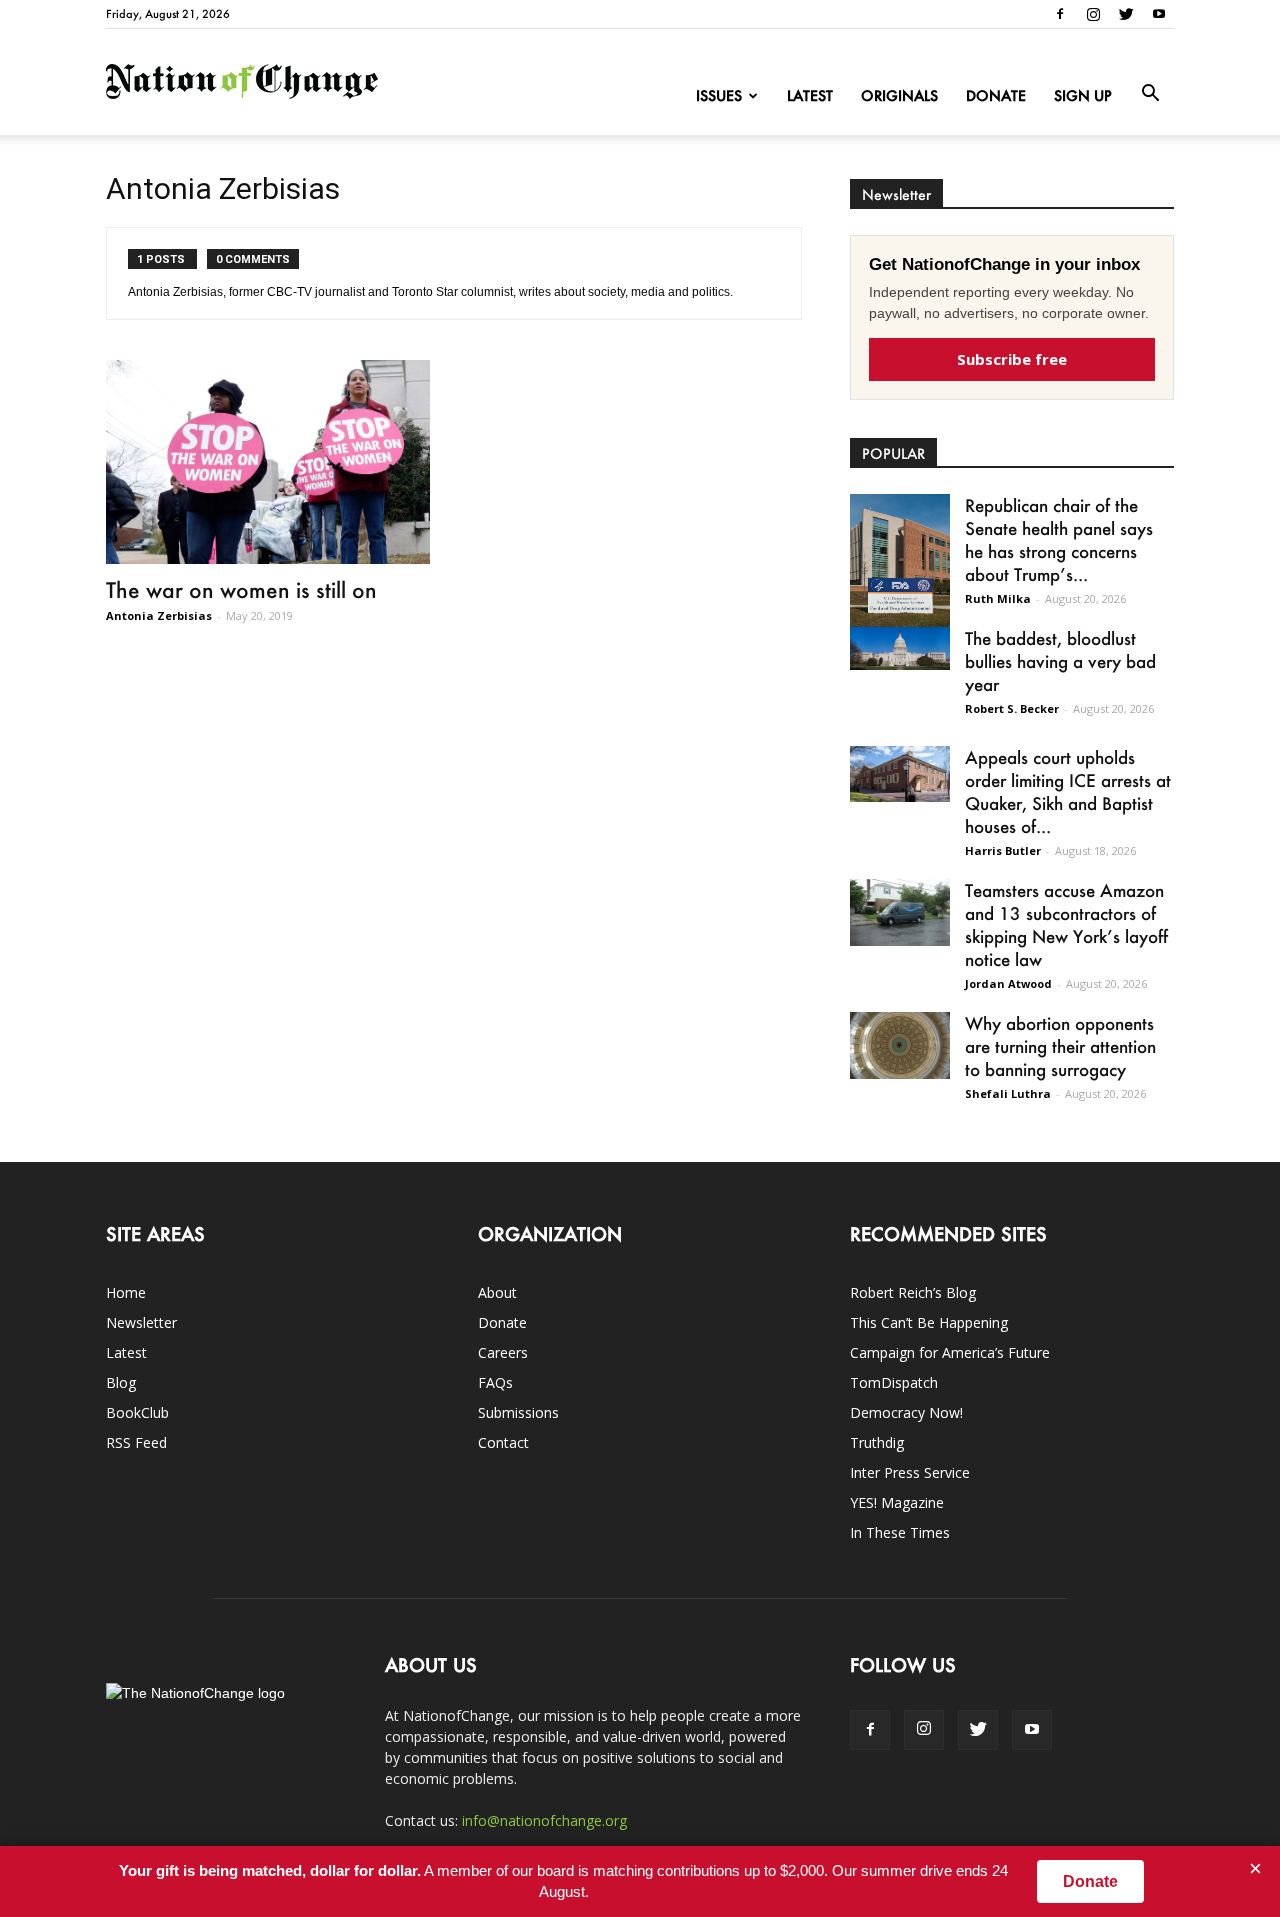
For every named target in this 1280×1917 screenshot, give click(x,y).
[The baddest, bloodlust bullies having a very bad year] (900, 648)
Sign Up (1083, 95)
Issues (719, 95)
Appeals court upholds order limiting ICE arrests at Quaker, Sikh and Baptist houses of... (1068, 791)
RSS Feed (136, 1442)
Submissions (518, 1412)
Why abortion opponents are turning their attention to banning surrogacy (1060, 1046)
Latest (810, 95)
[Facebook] (1060, 14)
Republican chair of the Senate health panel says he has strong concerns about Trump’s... (1059, 539)
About (497, 1292)
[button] (1150, 94)
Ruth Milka (998, 598)
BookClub (137, 1412)
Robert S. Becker (1012, 708)
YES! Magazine (897, 1502)
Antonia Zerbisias (159, 615)
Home (126, 1292)
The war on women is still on (241, 589)
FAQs (495, 1382)
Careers (503, 1352)
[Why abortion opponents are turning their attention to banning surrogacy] (900, 1045)
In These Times (900, 1532)
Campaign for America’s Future (950, 1352)
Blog (121, 1382)
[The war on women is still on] (268, 462)
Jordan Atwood (1008, 983)
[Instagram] (1093, 14)
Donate (996, 95)
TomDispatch (894, 1382)
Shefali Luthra (1008, 1093)
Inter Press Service (910, 1472)
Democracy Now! (906, 1412)
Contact (503, 1442)
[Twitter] (1126, 14)
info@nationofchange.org (544, 1820)
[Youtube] (1159, 14)
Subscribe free (1012, 359)
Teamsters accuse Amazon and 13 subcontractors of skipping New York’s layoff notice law (1066, 924)
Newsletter (141, 1322)
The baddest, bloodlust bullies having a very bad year (1060, 661)
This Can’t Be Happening (929, 1322)
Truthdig (877, 1442)
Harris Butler (1003, 850)
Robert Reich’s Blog (913, 1292)
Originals (899, 95)
